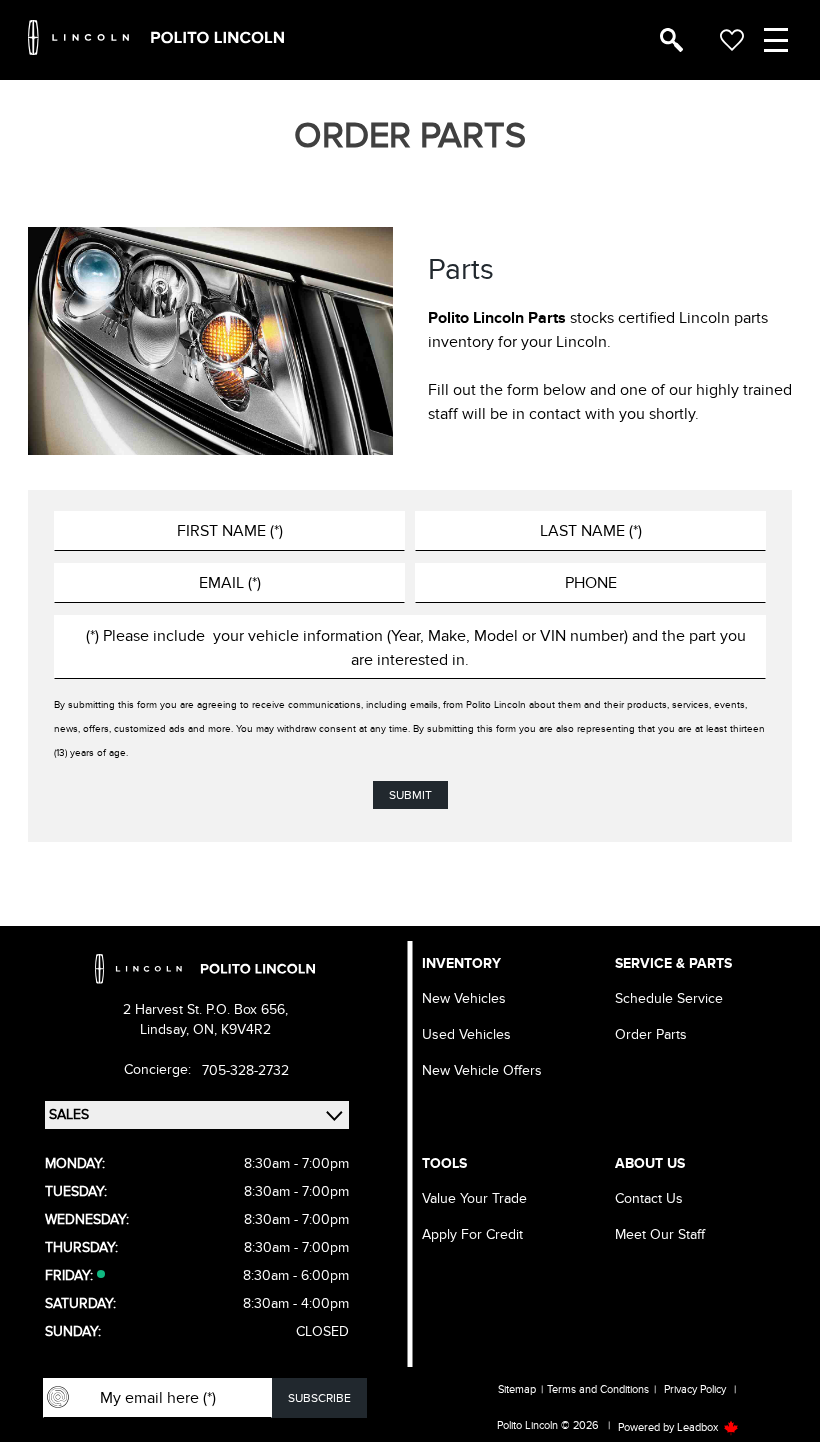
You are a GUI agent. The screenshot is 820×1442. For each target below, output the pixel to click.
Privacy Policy (695, 1389)
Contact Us (649, 1198)
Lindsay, (166, 1029)
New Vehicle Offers (482, 1070)
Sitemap (517, 1389)
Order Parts (651, 1034)
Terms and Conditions (598, 1389)
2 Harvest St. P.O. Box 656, (205, 1009)
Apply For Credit (472, 1234)
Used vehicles (466, 1034)
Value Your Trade (474, 1198)
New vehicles (464, 998)
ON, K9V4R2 (232, 1029)
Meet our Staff (660, 1234)
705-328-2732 (245, 1070)
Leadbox (699, 1427)
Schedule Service (669, 998)
